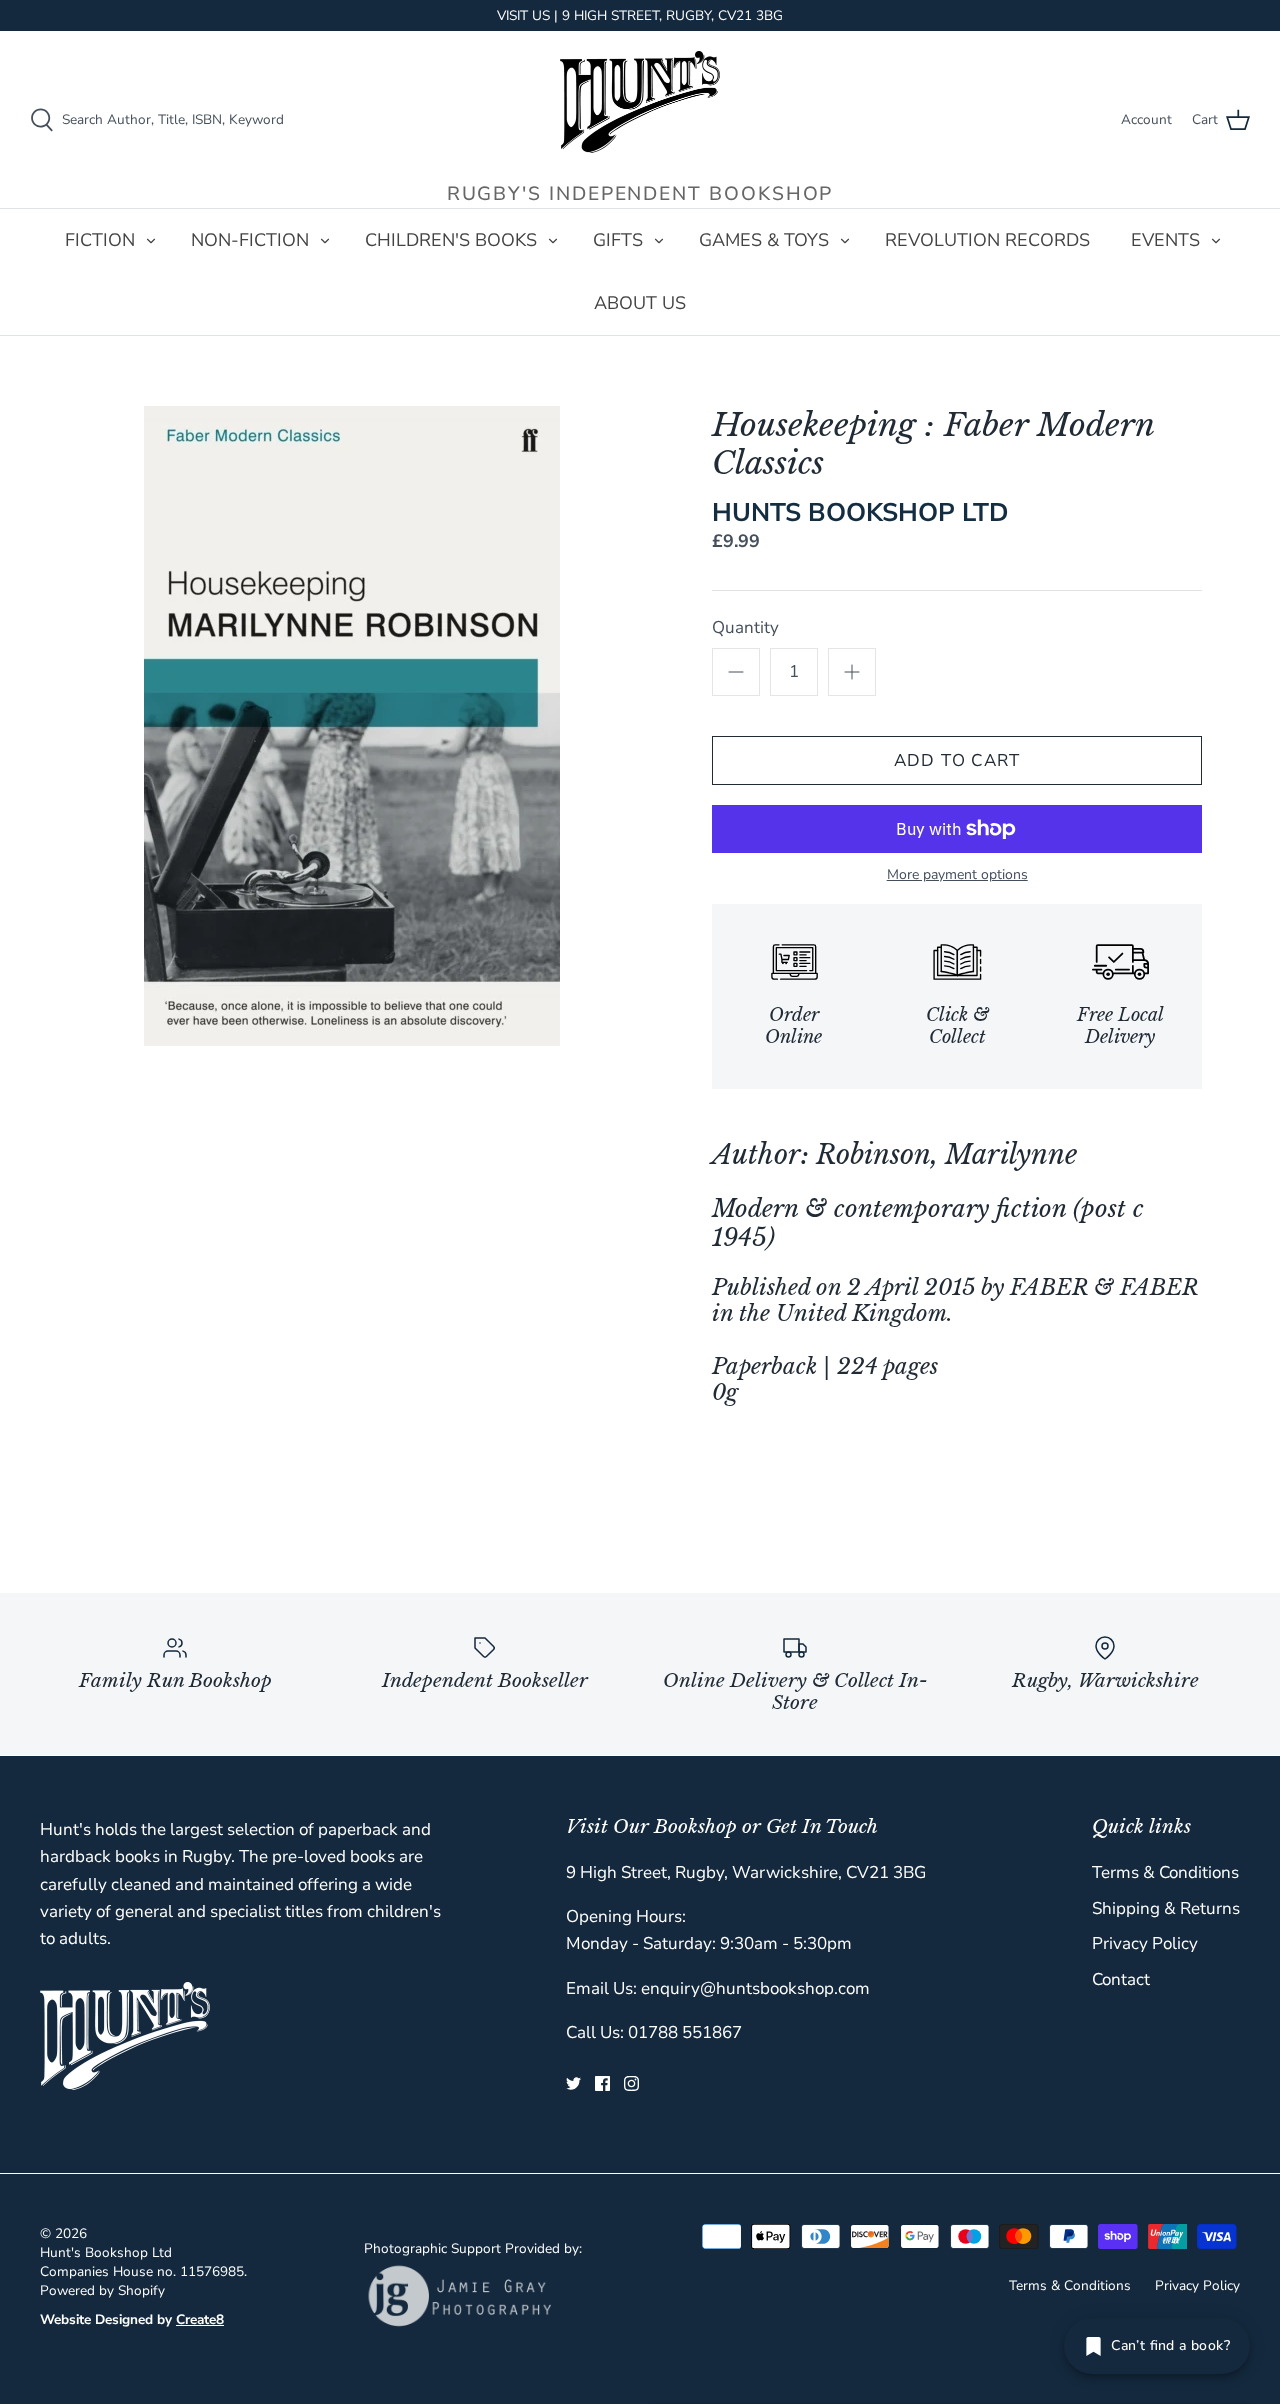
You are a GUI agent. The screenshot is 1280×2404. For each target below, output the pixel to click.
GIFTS (618, 240)
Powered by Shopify (102, 2290)
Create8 (200, 2319)
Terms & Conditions (1165, 1872)
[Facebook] (602, 2083)
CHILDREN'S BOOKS (451, 240)
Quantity (745, 627)
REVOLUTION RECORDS (987, 240)
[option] (352, 726)
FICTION (100, 240)
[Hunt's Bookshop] (640, 102)
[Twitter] (573, 2083)
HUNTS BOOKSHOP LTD (860, 512)
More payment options (957, 875)
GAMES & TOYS (764, 240)
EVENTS (1165, 240)
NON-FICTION (250, 240)
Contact (1121, 1979)
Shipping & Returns (1166, 1908)
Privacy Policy (1145, 1943)
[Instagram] (631, 2083)
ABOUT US (640, 303)
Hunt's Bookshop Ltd (106, 2252)
